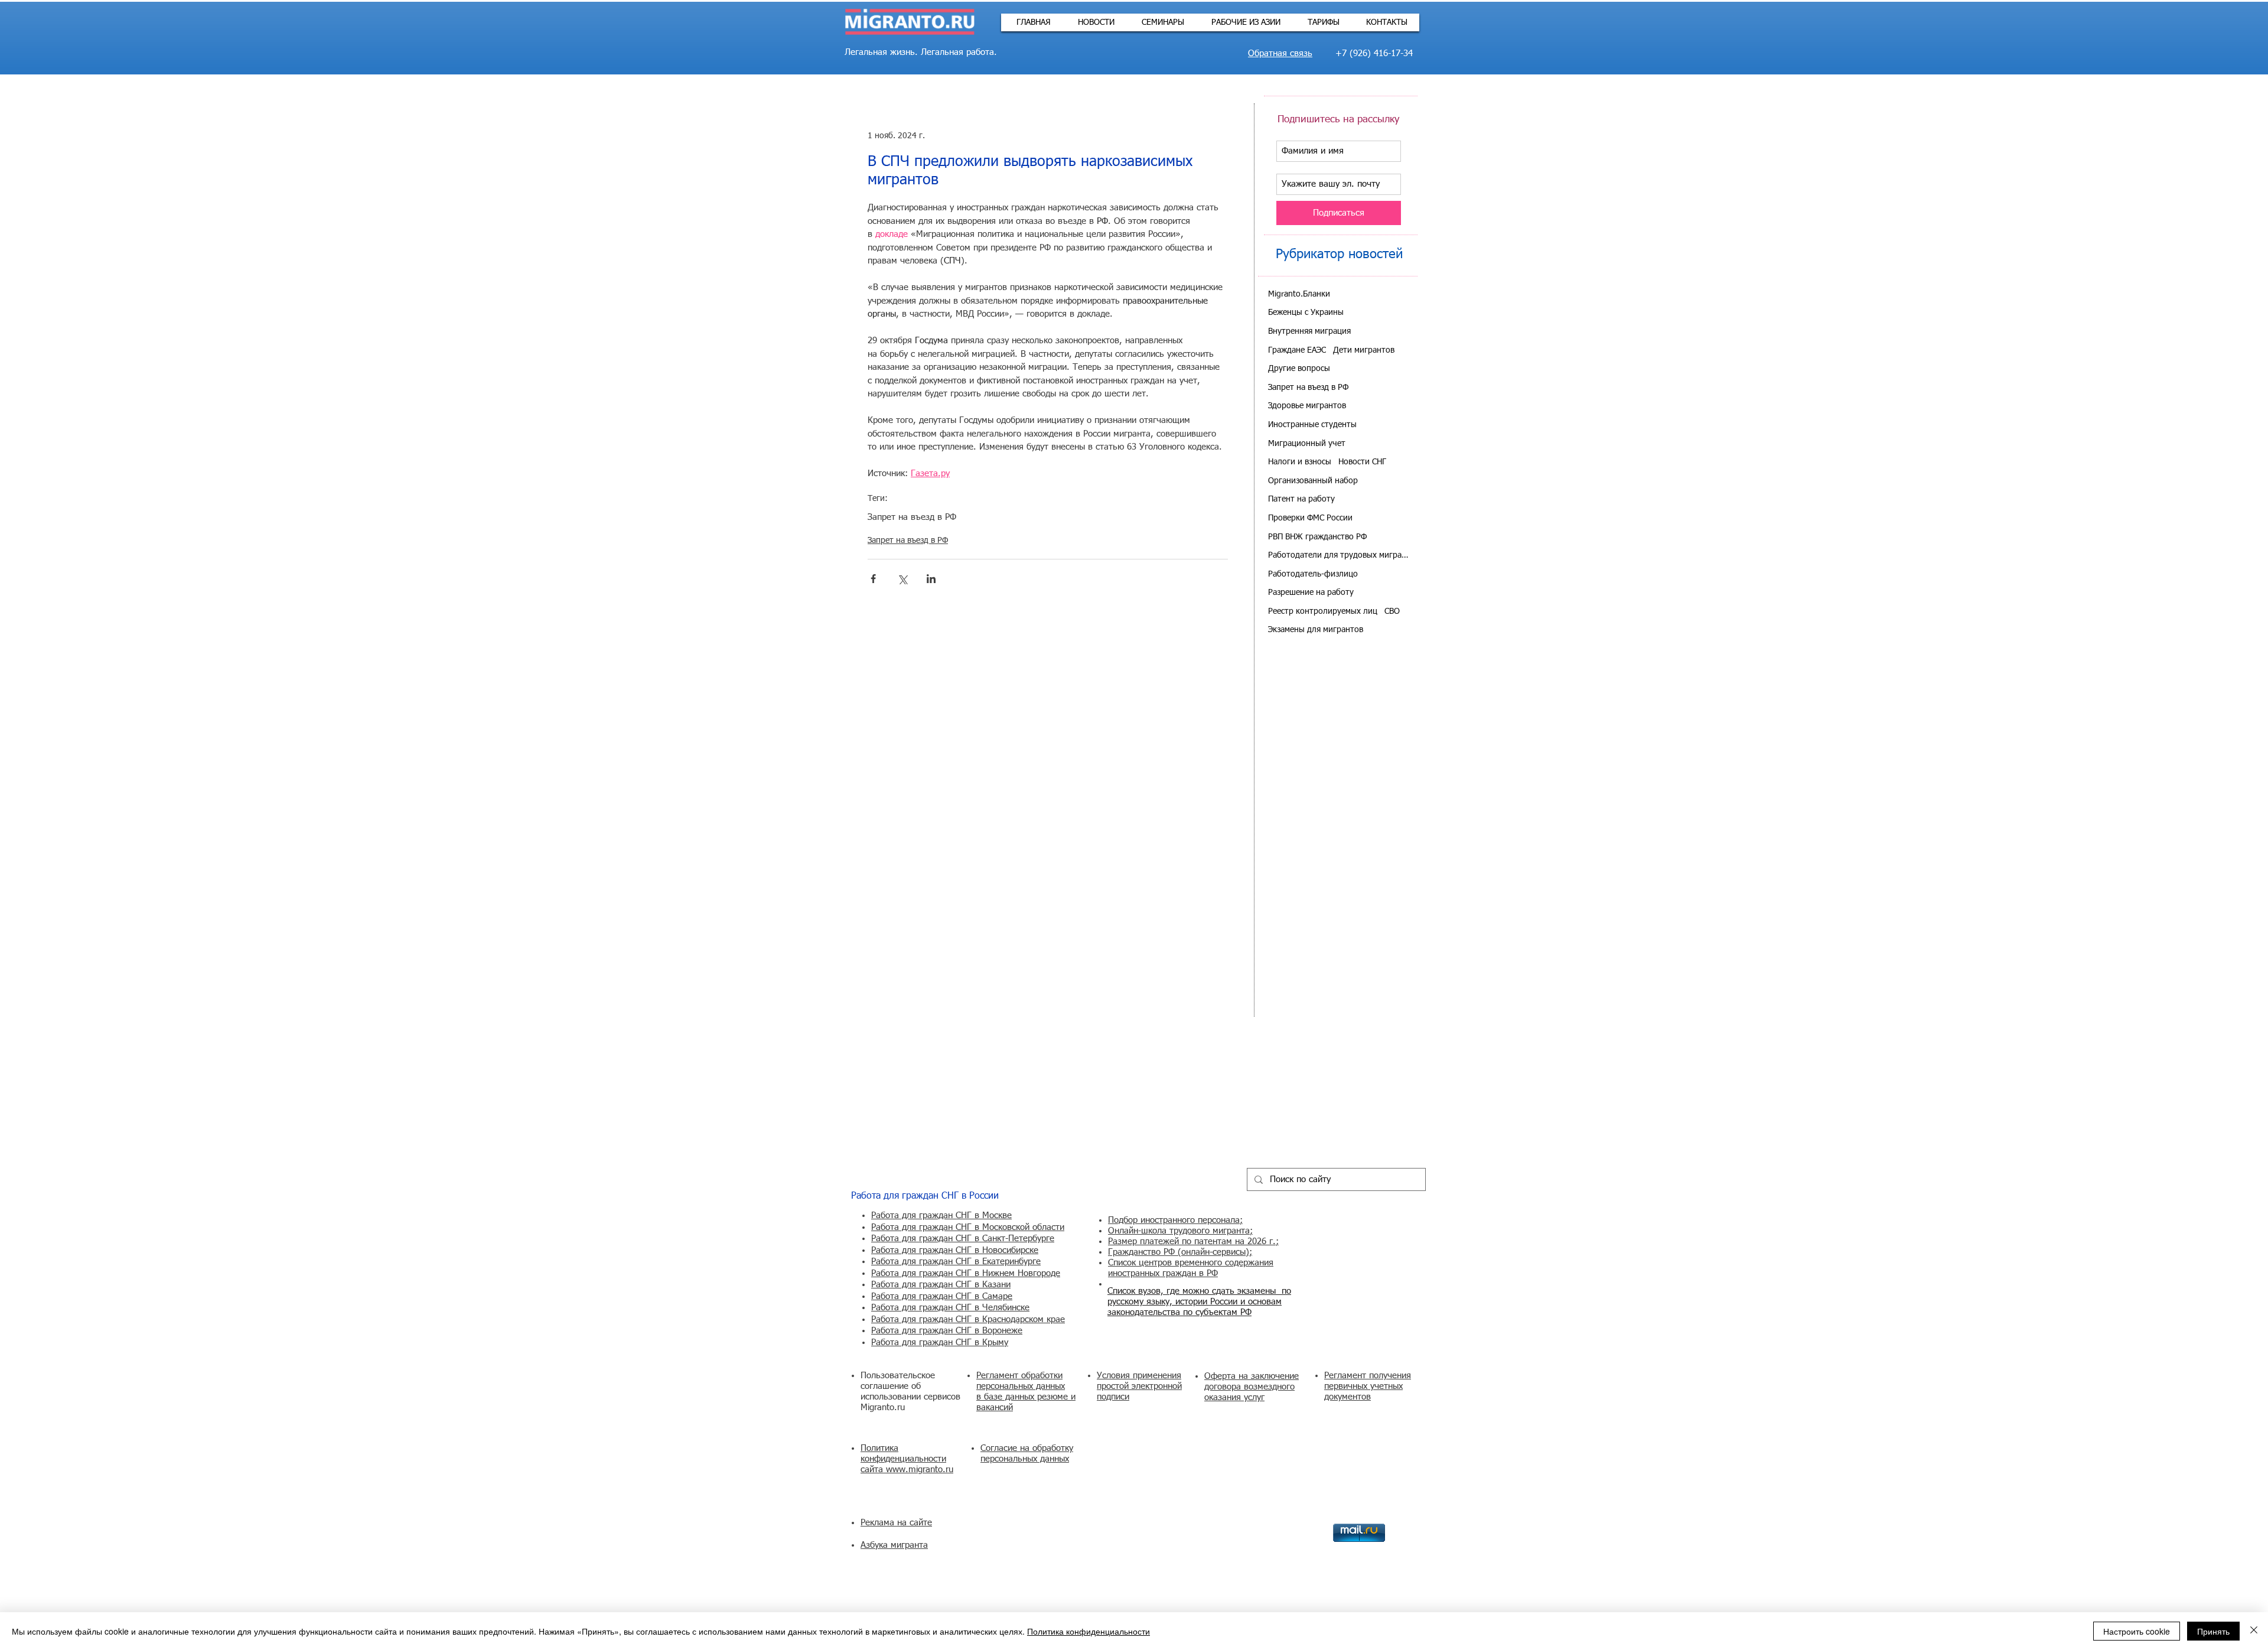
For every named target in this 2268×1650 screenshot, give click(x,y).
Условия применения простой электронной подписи (1139, 1386)
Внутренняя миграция (1309, 331)
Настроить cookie (2137, 1631)
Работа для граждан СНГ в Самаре (942, 1296)
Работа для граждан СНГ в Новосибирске (955, 1250)
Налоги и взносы (1300, 462)
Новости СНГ (1362, 462)
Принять (2213, 1631)
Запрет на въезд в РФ (912, 517)
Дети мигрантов (1364, 350)
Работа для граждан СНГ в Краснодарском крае (968, 1319)
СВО (1392, 611)
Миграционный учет (1307, 444)
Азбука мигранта (894, 1545)
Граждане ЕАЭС (1297, 350)
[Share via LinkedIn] (931, 579)
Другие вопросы (1299, 369)
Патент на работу (1301, 499)
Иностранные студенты (1312, 425)
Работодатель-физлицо (1313, 574)
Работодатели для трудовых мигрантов (1339, 555)
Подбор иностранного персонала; (1175, 1220)
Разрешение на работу (1311, 593)
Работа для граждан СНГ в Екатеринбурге (956, 1262)
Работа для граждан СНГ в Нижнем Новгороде (966, 1273)
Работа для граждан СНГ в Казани (941, 1285)
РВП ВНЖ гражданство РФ (1317, 537)
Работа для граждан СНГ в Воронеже (947, 1331)
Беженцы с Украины (1306, 313)
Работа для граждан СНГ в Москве (941, 1215)
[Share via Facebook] (873, 579)
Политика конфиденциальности (1089, 1631)
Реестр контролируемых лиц (1323, 611)
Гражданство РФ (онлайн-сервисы (1177, 1252)
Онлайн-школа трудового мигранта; (1180, 1231)
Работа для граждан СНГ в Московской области (968, 1227)
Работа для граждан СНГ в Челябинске (950, 1308)
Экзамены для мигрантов (1316, 630)
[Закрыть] (2254, 1631)
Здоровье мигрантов (1307, 406)
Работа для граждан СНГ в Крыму (940, 1343)
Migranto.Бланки (1299, 294)
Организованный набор (1313, 481)
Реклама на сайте (896, 1523)
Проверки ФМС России (1310, 518)
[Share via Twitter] (902, 579)
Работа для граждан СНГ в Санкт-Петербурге (963, 1239)
